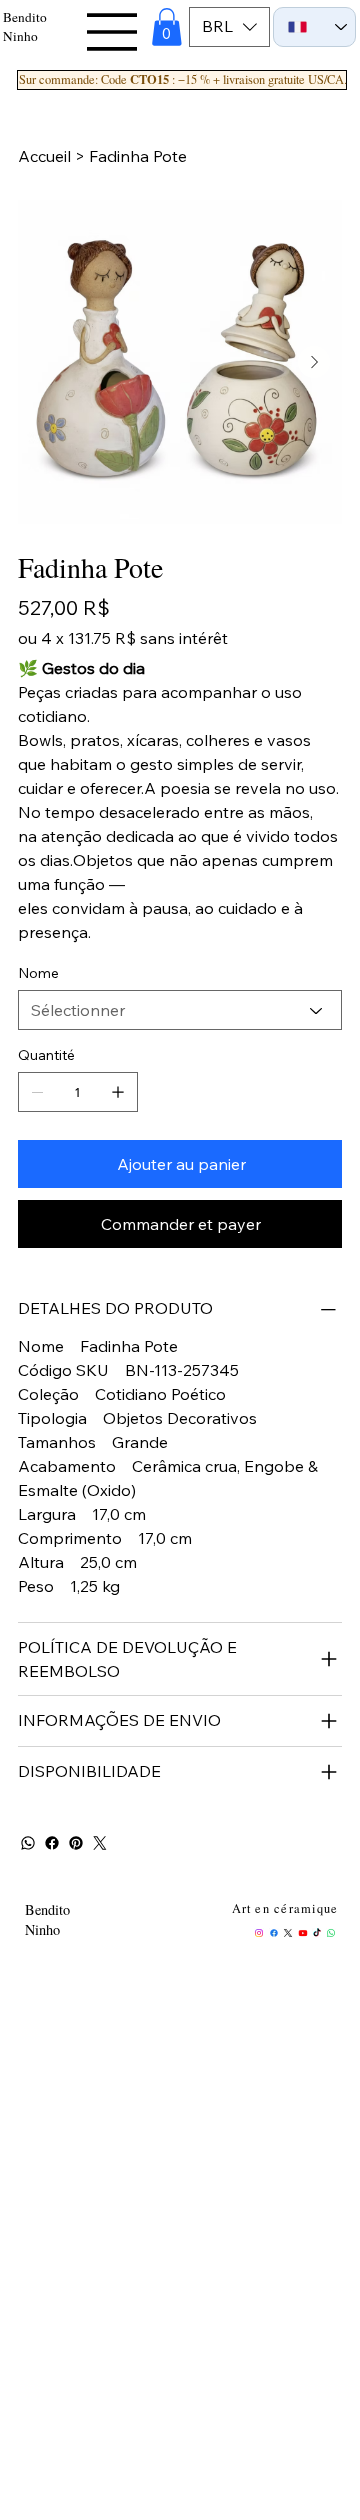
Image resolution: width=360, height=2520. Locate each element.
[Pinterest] (76, 1843)
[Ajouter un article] (118, 1092)
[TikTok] (317, 1933)
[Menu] (113, 32)
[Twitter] (100, 1843)
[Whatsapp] (331, 1933)
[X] (288, 1933)
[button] (167, 27)
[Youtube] (303, 1933)
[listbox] (229, 27)
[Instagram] (259, 1933)
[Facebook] (52, 1843)
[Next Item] (314, 362)
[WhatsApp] (28, 1843)
